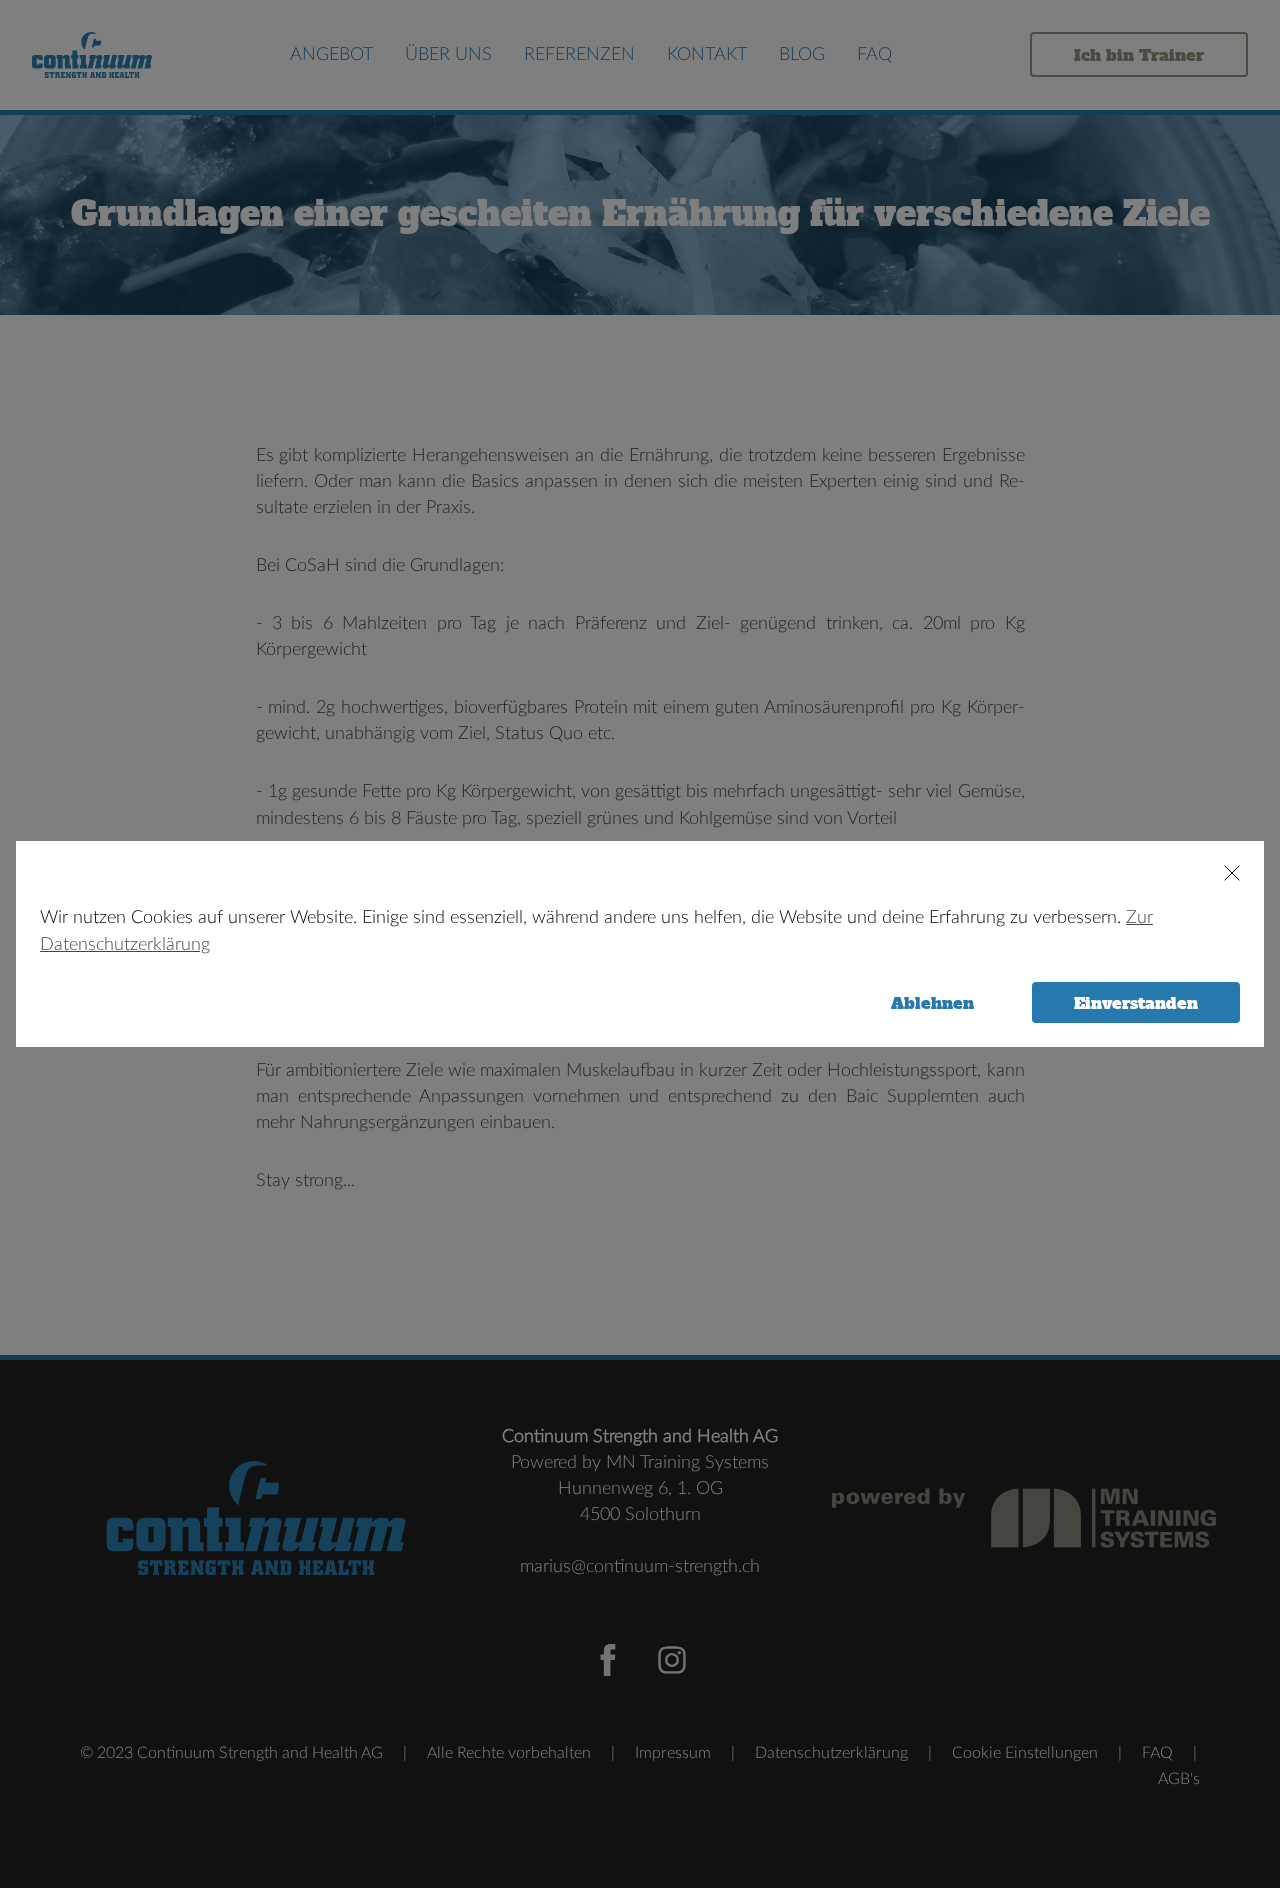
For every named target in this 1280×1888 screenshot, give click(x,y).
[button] (1223, 873)
